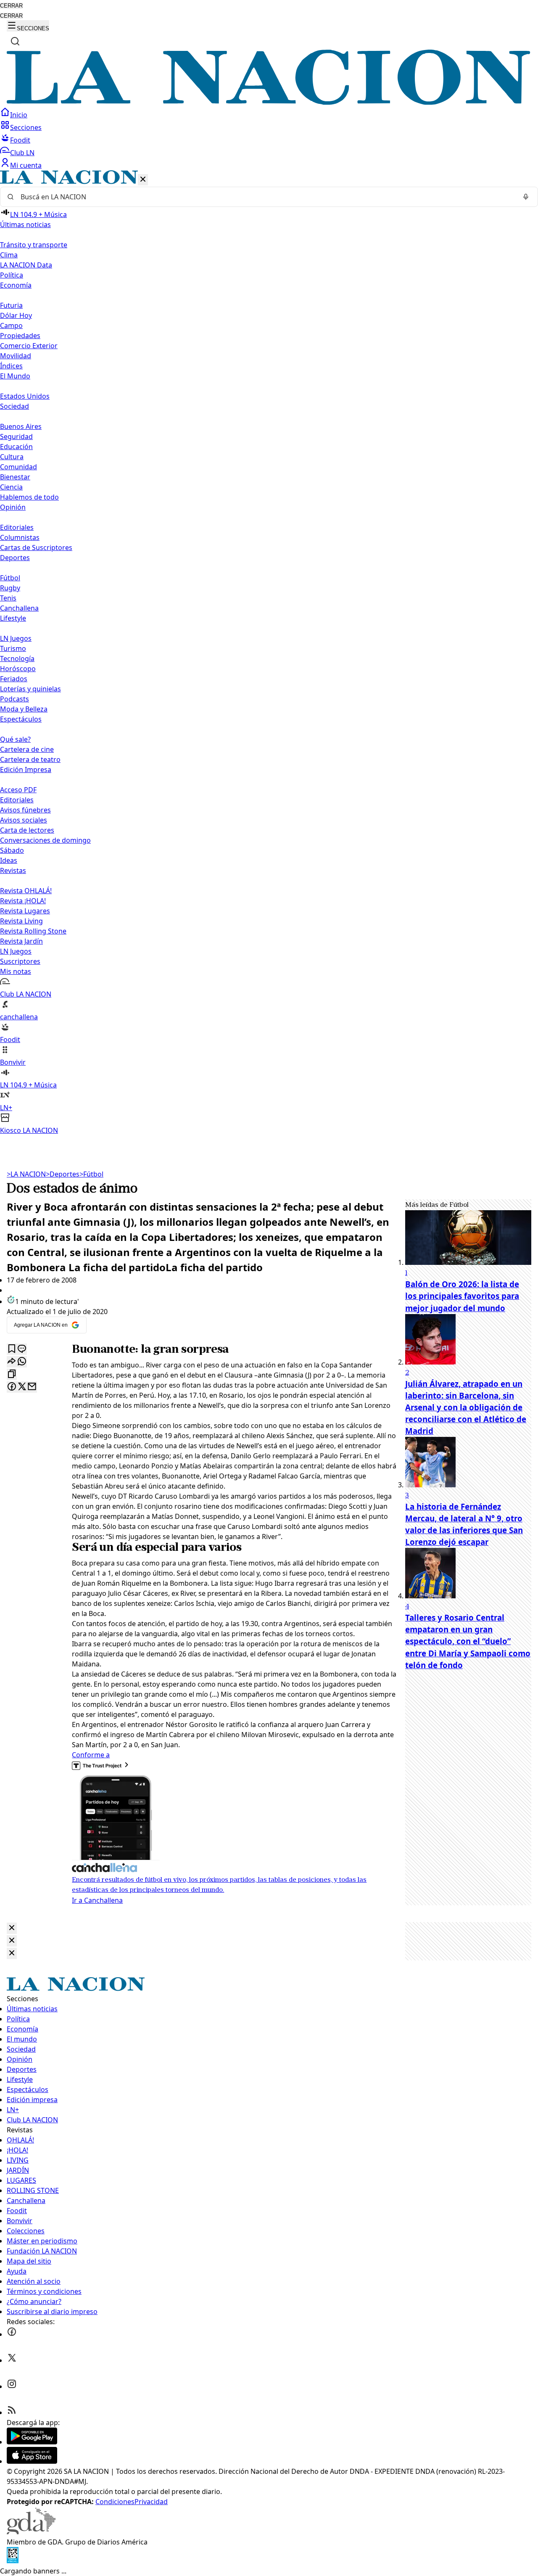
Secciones (26, 127)
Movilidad (16, 356)
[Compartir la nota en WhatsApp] (22, 1362)
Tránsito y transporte (34, 245)
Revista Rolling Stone (33, 931)
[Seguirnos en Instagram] (12, 2386)
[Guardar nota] (12, 1349)
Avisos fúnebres (25, 810)
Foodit (20, 140)
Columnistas (20, 537)
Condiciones (115, 2502)
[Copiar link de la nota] (12, 1374)
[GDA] (31, 2532)
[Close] (12, 1928)
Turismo (13, 648)
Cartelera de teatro (30, 759)
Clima (9, 255)
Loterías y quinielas (30, 689)
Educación (16, 447)
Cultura (12, 457)
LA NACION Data (26, 265)
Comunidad (18, 467)
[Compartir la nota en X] (22, 1387)
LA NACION (26, 1174)
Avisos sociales (24, 820)
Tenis (8, 598)
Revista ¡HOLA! (23, 901)
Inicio (19, 115)
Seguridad (16, 436)
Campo (11, 325)
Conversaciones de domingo (45, 840)
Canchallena (19, 608)
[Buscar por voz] (526, 197)
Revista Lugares (25, 911)
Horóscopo (18, 669)
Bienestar (15, 477)
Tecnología (17, 659)
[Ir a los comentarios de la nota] (22, 1349)
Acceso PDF (18, 790)
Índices (11, 366)
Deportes (63, 1174)
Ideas (9, 860)
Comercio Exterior (29, 346)
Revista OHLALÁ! (26, 891)
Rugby (10, 588)
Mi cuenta (26, 165)
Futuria (11, 305)
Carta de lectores (27, 830)
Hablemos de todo (29, 497)
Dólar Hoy (16, 315)
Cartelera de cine (27, 749)
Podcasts (15, 699)
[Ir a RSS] (12, 2412)
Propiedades (20, 336)
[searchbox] (266, 197)
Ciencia (11, 487)
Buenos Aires (21, 426)
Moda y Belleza (24, 709)
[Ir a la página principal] (269, 102)
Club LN (22, 153)
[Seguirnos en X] (12, 2360)
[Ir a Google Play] (32, 2442)
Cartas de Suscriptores (36, 547)
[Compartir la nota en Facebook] (12, 1387)
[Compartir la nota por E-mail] (32, 1387)
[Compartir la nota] (12, 1362)
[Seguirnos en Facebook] (12, 2334)
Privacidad (151, 2502)
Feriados (14, 679)
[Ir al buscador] (15, 41)
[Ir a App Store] (32, 2461)
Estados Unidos (25, 396)
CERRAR (11, 6)
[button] (269, 653)
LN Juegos (16, 638)
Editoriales (17, 527)
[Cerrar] (143, 180)
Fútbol (10, 578)
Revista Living (21, 921)
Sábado (12, 850)
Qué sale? (15, 739)
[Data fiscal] (13, 2561)
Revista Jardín (21, 941)
